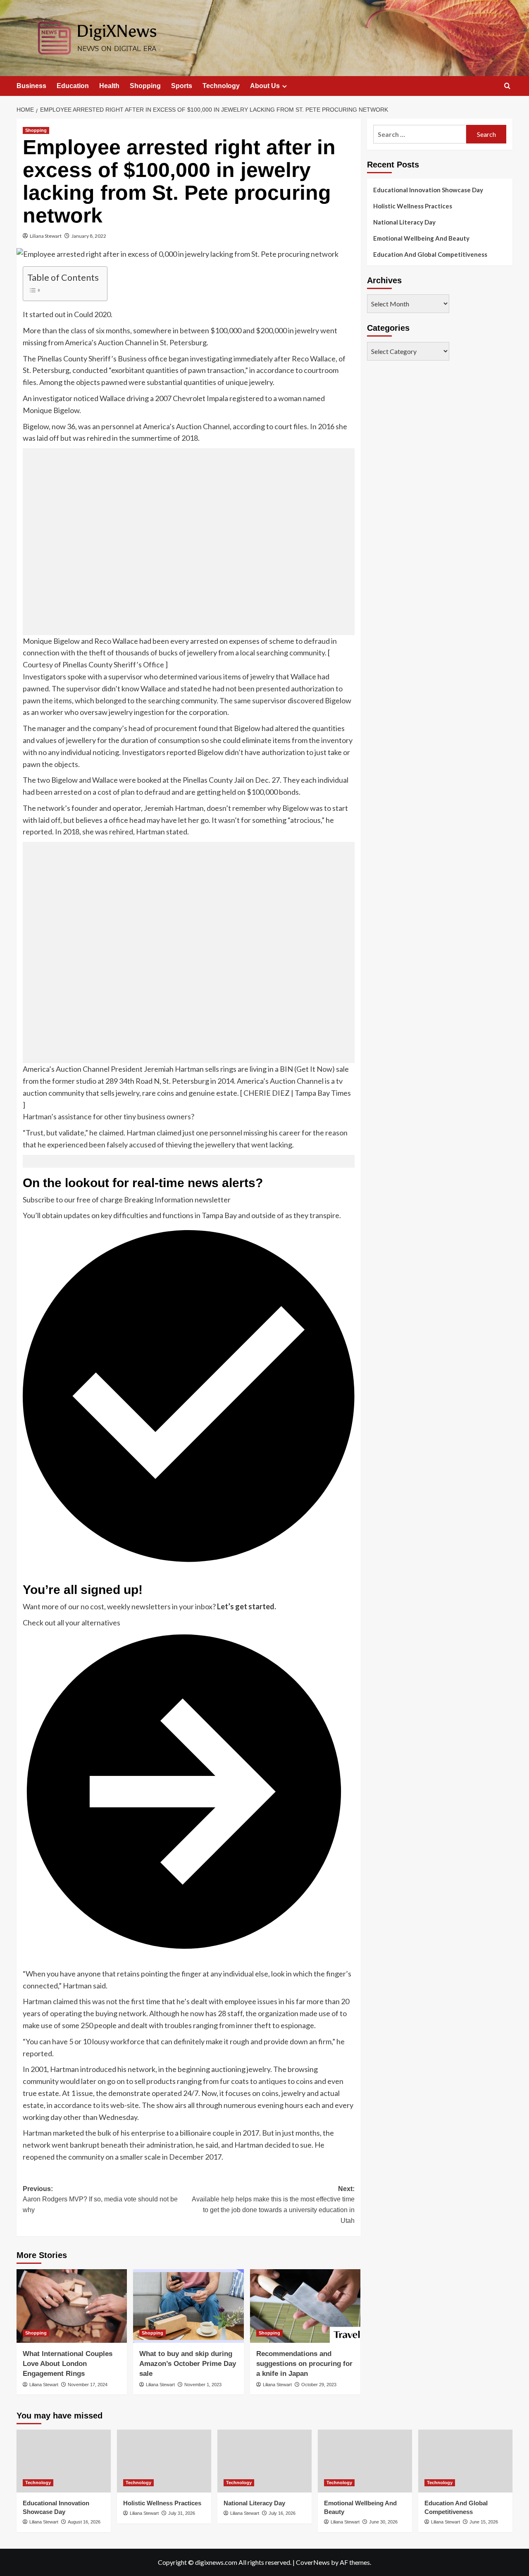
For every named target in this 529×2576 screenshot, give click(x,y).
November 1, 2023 (203, 2385)
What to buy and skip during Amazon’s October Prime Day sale (188, 2364)
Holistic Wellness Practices (413, 206)
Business (31, 86)
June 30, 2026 (383, 2522)
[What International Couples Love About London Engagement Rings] (72, 2306)
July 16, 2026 (282, 2513)
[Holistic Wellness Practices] (164, 2461)
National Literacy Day (404, 222)
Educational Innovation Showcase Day (428, 190)
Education (73, 86)
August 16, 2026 (84, 2522)
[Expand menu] (285, 86)
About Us (265, 86)
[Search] (507, 86)
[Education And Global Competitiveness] (465, 2461)
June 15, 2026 (484, 2522)
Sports (182, 86)
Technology (221, 86)
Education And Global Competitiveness (430, 254)
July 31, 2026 (182, 2513)
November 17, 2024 (88, 2385)
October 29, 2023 (319, 2385)
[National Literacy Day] (264, 2461)
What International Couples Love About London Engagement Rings (68, 2364)
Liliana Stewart (46, 236)
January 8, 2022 (89, 236)
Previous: (100, 2199)
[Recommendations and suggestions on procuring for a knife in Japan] (305, 2306)
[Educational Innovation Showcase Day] (64, 2461)
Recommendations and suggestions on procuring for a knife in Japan (304, 2364)
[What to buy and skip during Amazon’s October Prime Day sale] (188, 2306)
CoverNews (313, 2562)
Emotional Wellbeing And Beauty (421, 238)
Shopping (145, 86)
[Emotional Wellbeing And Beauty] (365, 2461)
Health (109, 86)
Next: (273, 2205)
